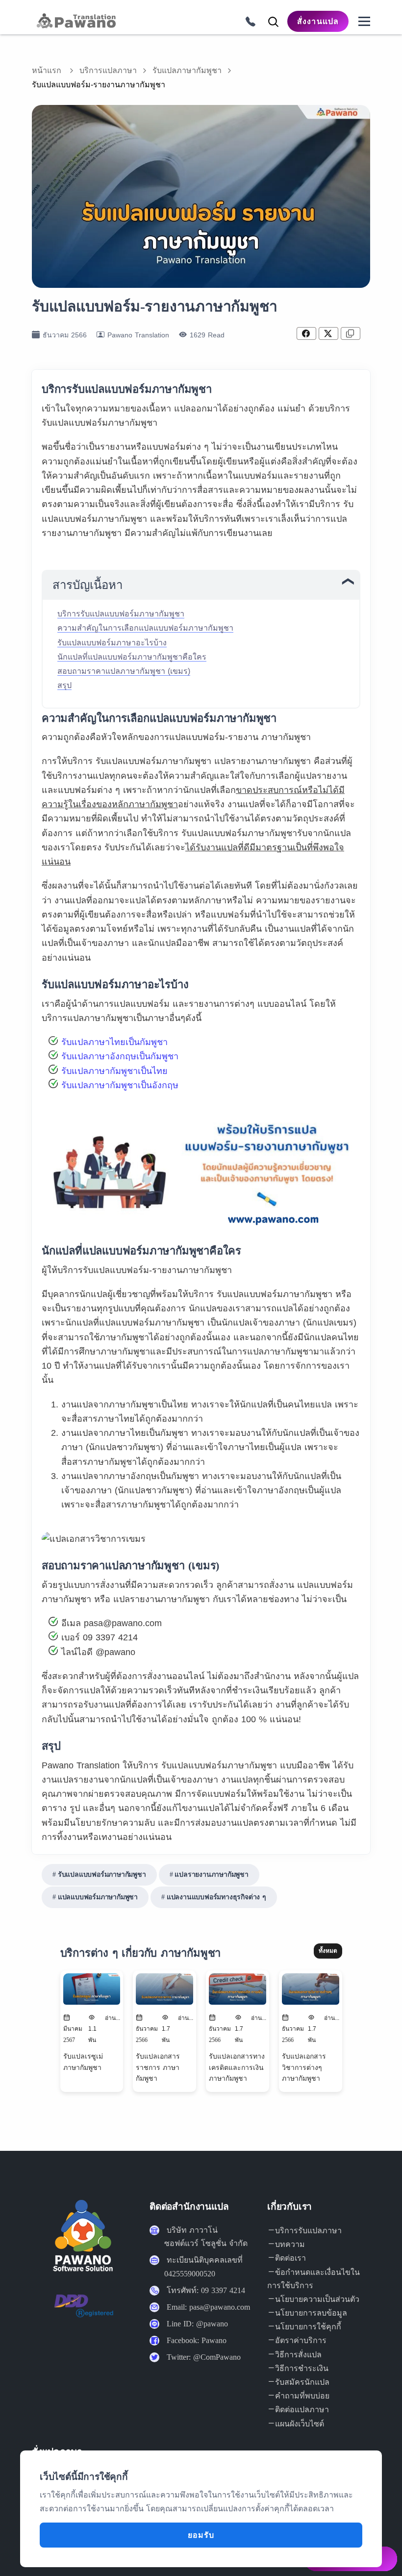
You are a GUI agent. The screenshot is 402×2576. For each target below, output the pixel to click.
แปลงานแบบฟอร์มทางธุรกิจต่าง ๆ (216, 1897)
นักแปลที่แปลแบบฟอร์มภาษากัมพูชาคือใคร (132, 657)
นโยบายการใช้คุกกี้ (308, 2327)
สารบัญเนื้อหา (88, 585)
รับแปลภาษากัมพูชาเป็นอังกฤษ (120, 1085)
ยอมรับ (201, 2535)
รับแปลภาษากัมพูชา (187, 70)
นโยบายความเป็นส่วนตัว (317, 2299)
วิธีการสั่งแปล (298, 2355)
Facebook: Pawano (197, 2340)
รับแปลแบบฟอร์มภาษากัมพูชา (102, 1875)
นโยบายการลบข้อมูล (311, 2313)
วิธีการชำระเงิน (302, 2368)
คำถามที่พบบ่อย (302, 2396)
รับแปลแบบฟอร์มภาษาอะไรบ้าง (112, 643)
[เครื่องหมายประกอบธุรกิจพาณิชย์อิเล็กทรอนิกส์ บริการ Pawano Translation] (84, 2313)
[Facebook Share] (306, 333)
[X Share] (328, 333)
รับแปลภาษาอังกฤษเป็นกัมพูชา (120, 1056)
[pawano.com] (75, 21)
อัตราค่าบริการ (301, 2340)
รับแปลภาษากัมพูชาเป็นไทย (114, 1071)
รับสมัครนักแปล (302, 2382)
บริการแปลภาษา (108, 70)
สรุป (64, 685)
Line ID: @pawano (197, 2324)
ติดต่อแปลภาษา (302, 2410)
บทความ (290, 2244)
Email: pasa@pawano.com (208, 2307)
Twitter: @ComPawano (204, 2357)
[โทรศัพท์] (247, 20)
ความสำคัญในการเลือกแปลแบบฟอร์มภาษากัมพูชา (145, 628)
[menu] (364, 22)
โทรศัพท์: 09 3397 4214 (206, 2290)
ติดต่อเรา (290, 2258)
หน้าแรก (47, 70)
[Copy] (351, 333)
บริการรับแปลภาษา (308, 2231)
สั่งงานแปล (318, 21)
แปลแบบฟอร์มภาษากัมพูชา (98, 1897)
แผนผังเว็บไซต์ (300, 2424)
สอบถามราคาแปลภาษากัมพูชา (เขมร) (124, 671)
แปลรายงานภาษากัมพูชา (211, 1875)
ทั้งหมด (328, 1951)
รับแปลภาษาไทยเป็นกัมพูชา (114, 1042)
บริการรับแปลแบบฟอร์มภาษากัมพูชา (121, 614)
